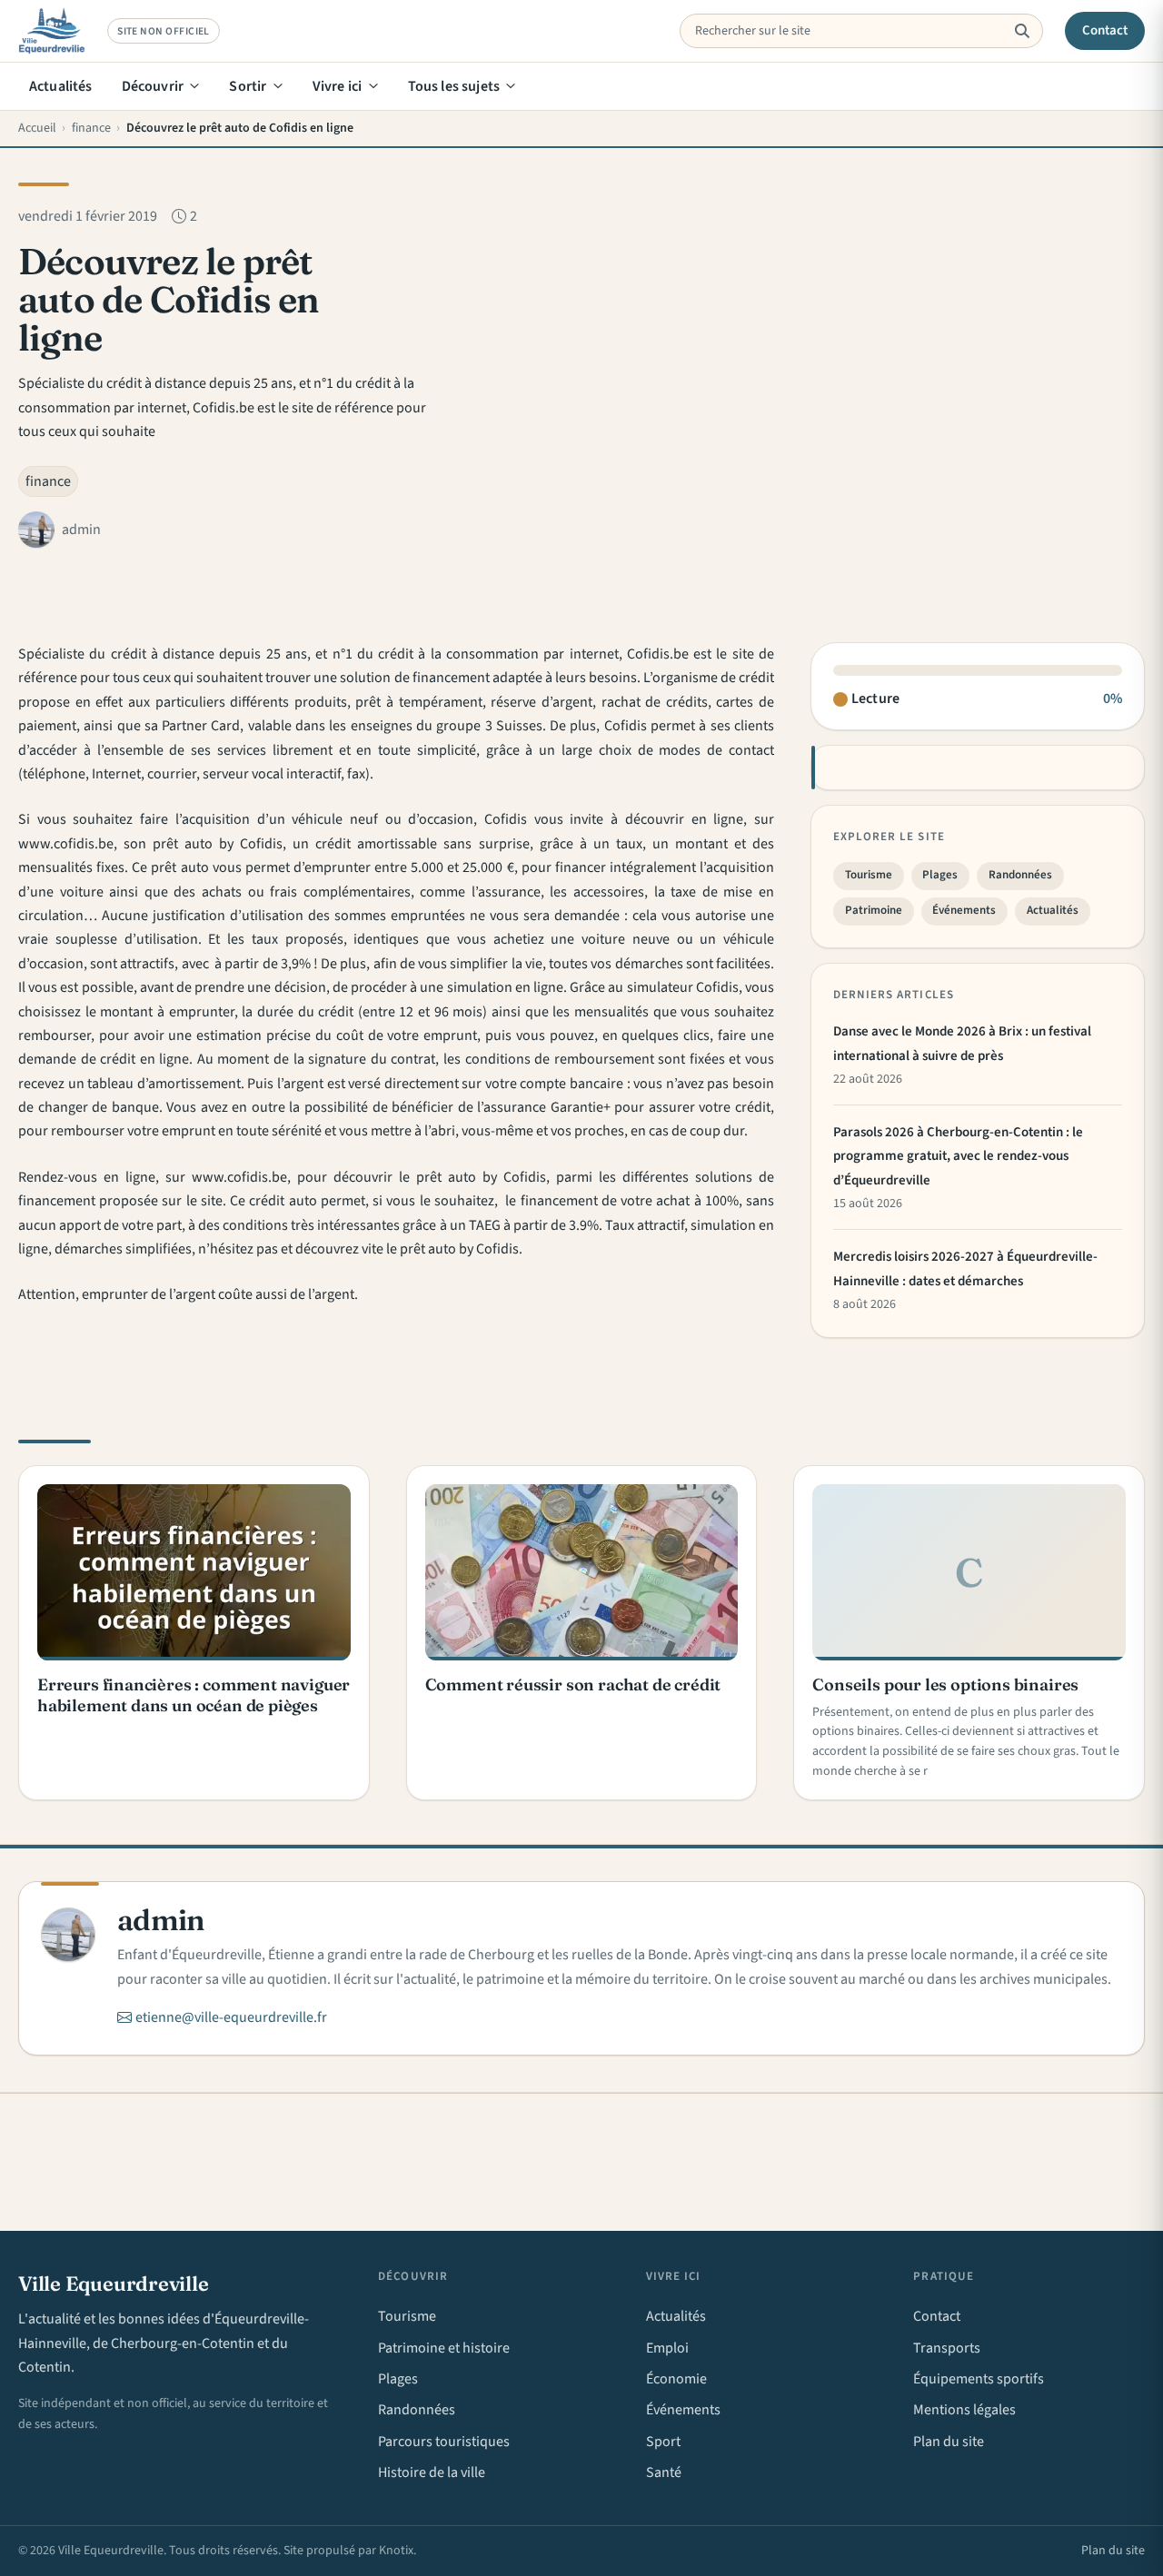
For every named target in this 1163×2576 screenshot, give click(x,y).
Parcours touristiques (444, 2442)
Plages (940, 875)
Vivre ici (337, 86)
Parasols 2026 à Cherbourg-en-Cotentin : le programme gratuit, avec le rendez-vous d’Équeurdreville (958, 1156)
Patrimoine (874, 910)
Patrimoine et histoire (444, 2348)
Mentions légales (964, 2410)
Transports (947, 2348)
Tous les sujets (454, 86)
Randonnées (1020, 875)
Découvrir (153, 86)
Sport (663, 2442)
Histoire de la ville (432, 2472)
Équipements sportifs (979, 2379)
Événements (964, 910)
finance (48, 481)
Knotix (396, 2551)
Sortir (248, 86)
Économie (676, 2379)
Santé (664, 2472)
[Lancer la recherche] (1022, 31)
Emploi (667, 2348)
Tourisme (869, 875)
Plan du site (949, 2442)
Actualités (61, 86)
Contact (1105, 30)
